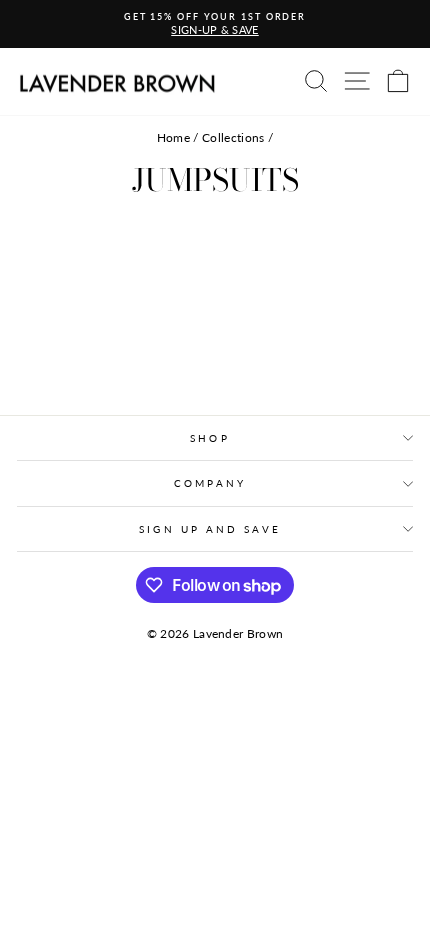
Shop (209, 438)
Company (210, 483)
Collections (233, 137)
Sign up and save (209, 529)
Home (173, 137)
